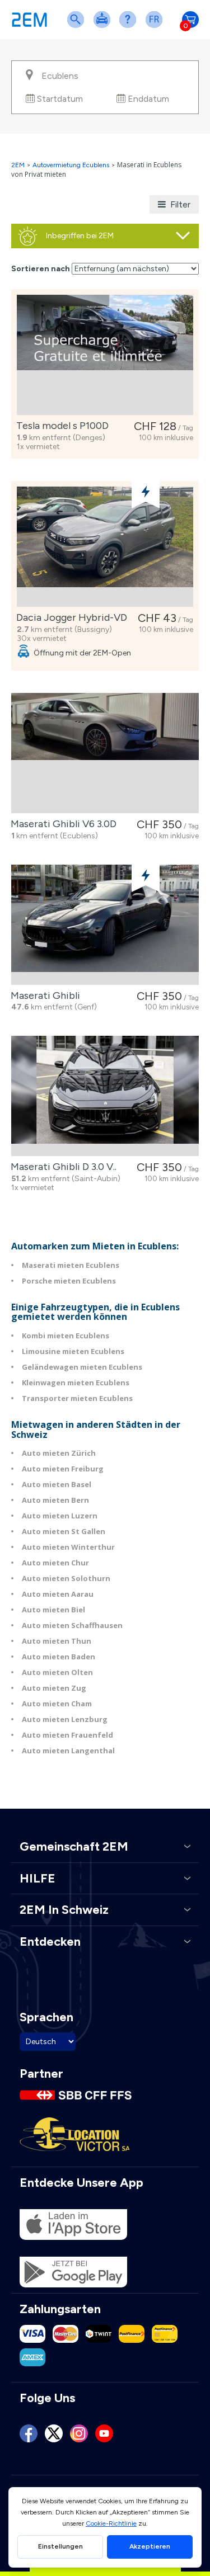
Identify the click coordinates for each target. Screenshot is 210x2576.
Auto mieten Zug (54, 1688)
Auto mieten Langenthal (68, 1751)
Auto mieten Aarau (58, 1594)
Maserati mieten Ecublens (71, 1265)
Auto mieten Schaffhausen (72, 1625)
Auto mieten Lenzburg (65, 1719)
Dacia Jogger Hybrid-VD (69, 617)
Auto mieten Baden (59, 1657)
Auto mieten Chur (55, 1563)
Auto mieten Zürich (59, 1453)
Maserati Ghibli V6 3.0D (61, 824)
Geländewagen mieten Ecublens (82, 1367)
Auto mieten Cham (57, 1704)
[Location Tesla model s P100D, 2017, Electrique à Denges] (105, 355)
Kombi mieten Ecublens (66, 1336)
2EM (18, 165)
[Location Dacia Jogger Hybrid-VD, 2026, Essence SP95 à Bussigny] (105, 547)
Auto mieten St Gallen (64, 1531)
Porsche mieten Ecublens (69, 1281)
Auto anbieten (104, 27)
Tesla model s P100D (60, 426)
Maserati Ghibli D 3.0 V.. (61, 1167)
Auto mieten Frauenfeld (67, 1735)
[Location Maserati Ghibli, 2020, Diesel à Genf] (105, 925)
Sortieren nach (41, 269)
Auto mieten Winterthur (68, 1547)
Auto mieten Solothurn (66, 1578)
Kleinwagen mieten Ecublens (76, 1383)
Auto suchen (78, 27)
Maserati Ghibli (43, 996)
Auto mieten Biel (53, 1610)
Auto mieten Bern (55, 1500)
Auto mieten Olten (57, 1672)
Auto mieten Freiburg (63, 1469)
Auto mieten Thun (57, 1641)
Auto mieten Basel (57, 1484)
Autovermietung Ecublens (71, 165)
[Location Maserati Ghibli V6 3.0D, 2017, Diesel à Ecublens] (105, 753)
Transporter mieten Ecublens (77, 1398)
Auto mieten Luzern (60, 1516)
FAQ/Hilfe (130, 27)
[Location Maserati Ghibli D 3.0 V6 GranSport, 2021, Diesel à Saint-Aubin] (105, 1096)
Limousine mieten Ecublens (73, 1351)
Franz (156, 27)
